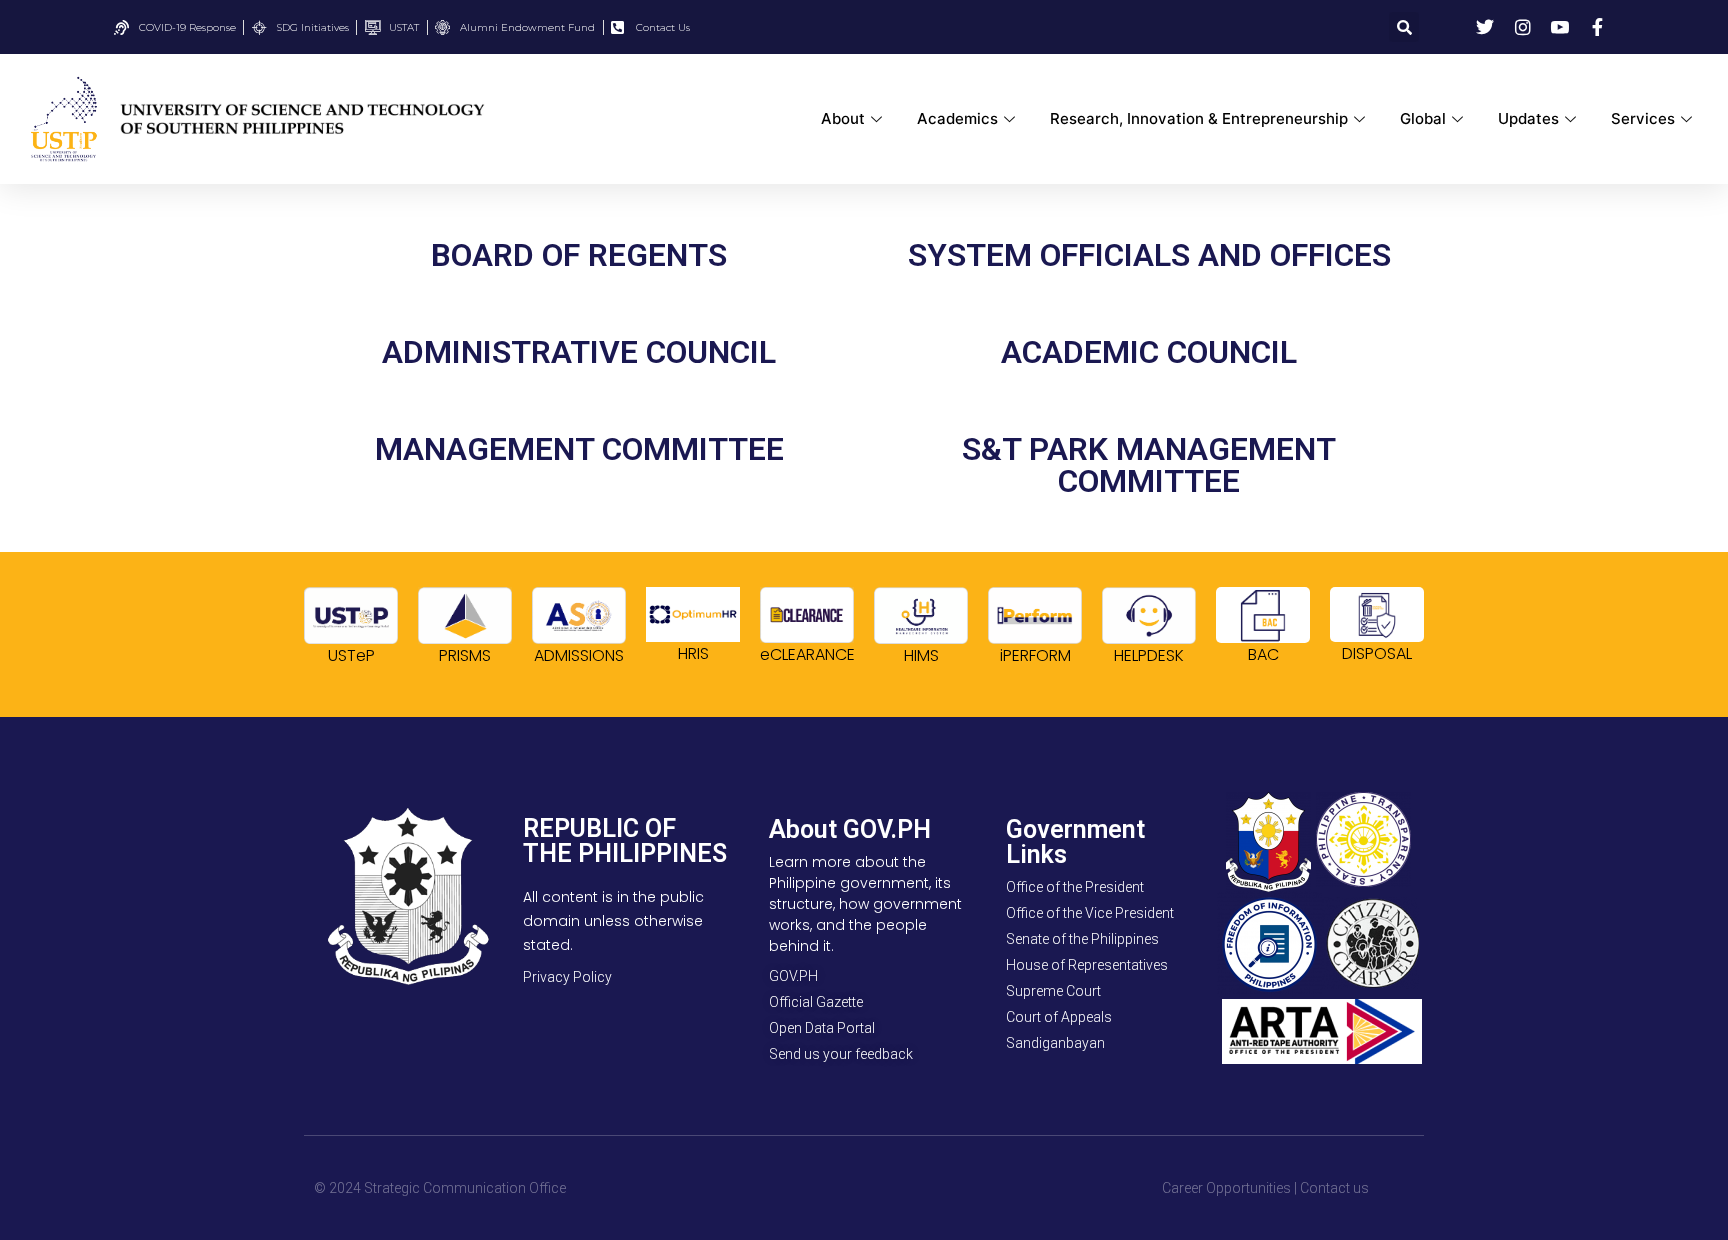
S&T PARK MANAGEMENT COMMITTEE (1149, 465)
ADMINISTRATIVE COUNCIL (579, 352)
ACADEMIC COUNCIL (1149, 352)
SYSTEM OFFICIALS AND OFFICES (1149, 255)
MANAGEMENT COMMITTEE (579, 449)
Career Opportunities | (1229, 1188)
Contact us (1334, 1188)
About (843, 118)
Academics (957, 118)
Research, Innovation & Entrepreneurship (1199, 118)
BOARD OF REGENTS (579, 255)
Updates (1528, 118)
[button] (1404, 27)
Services (1643, 118)
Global (1423, 118)
